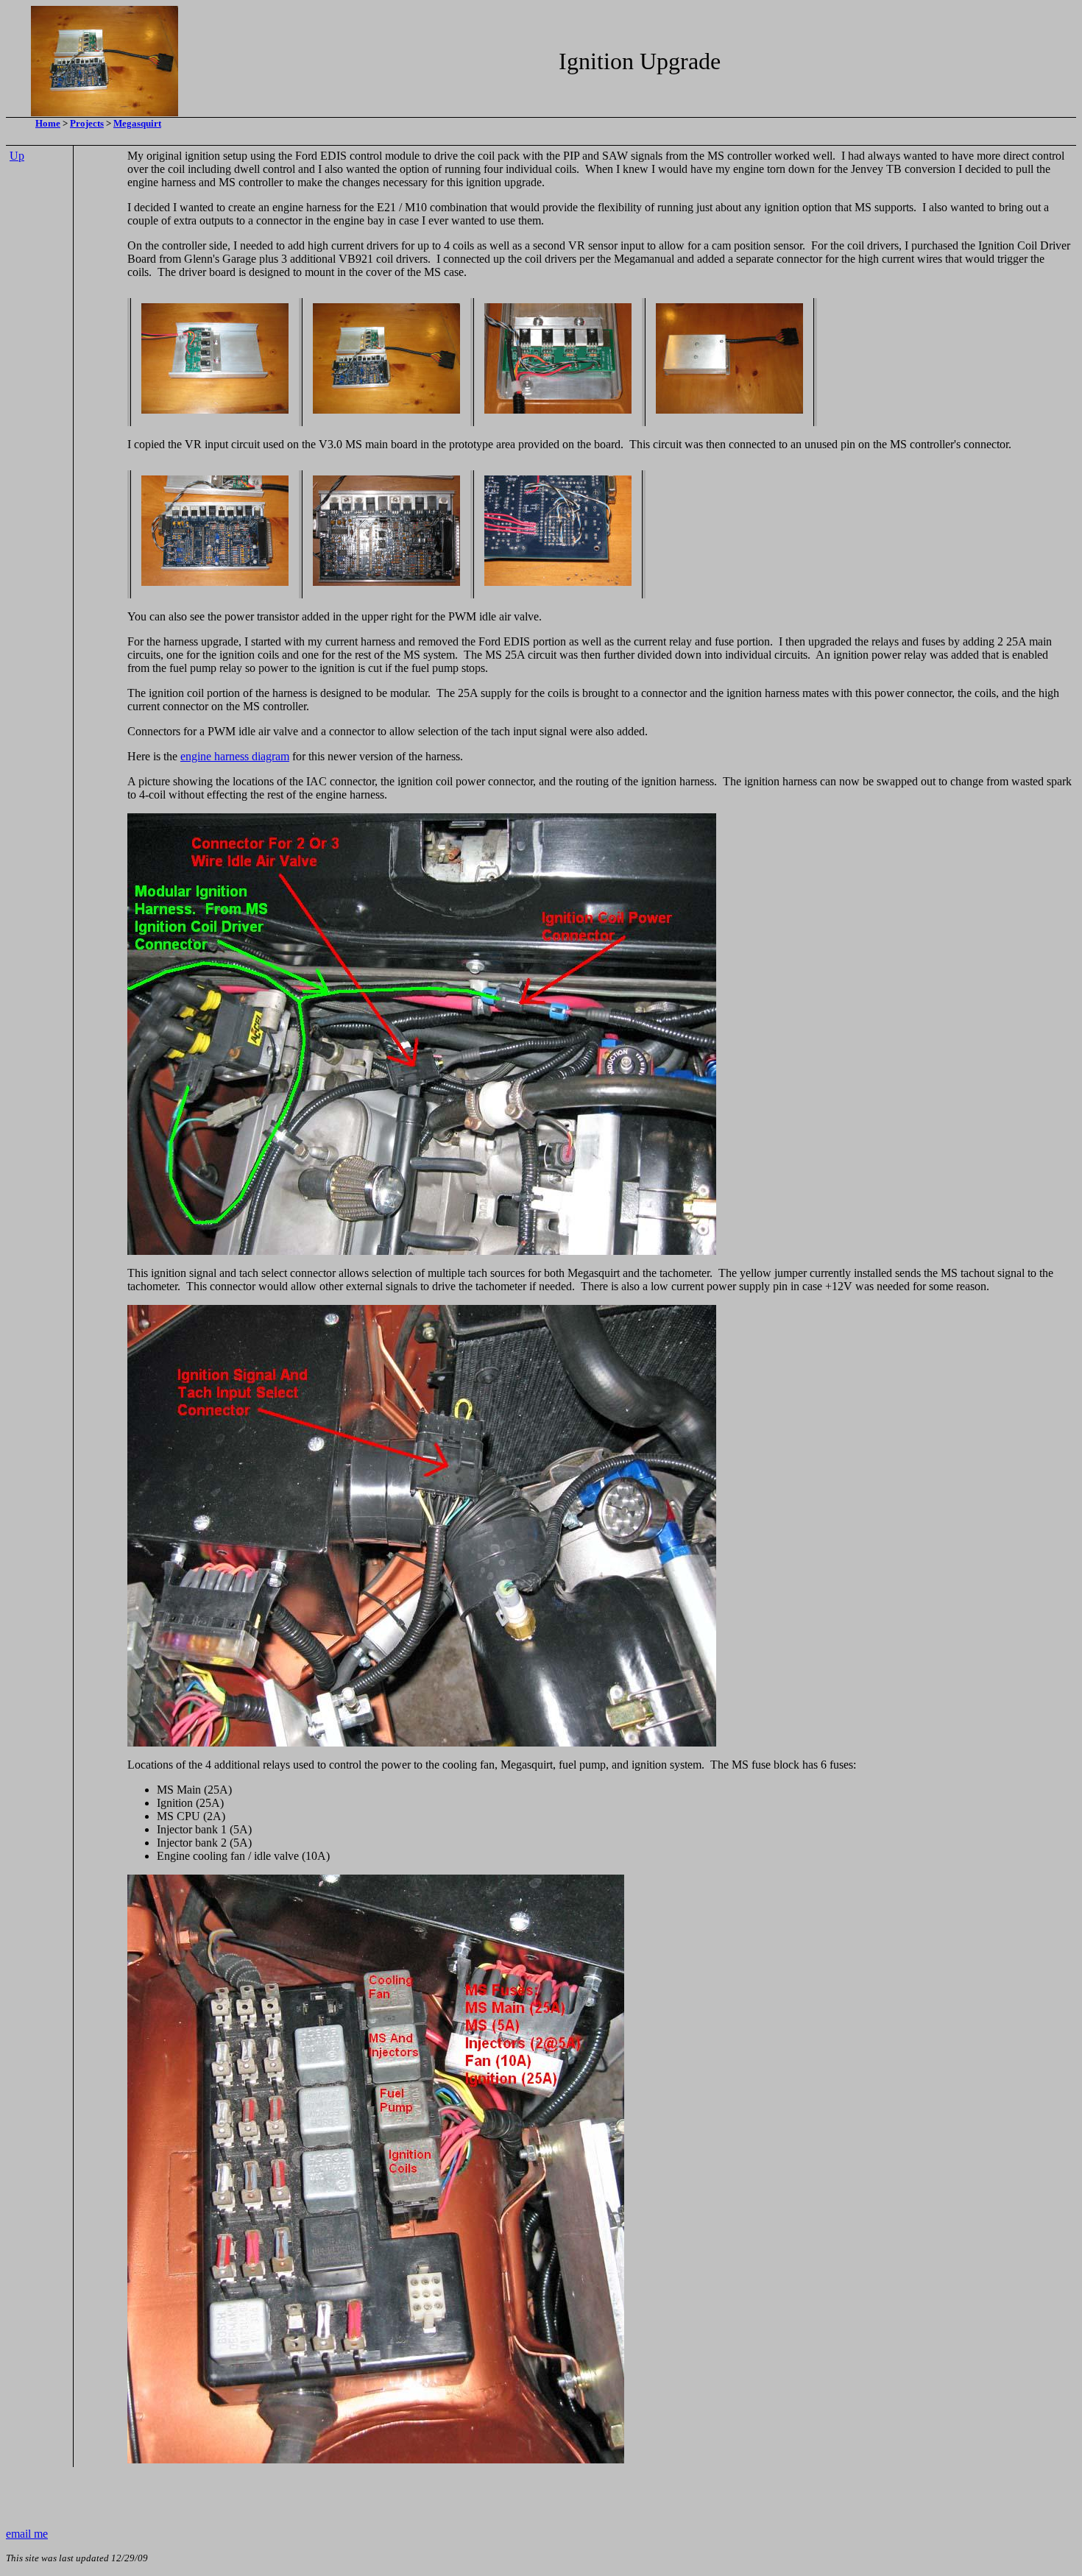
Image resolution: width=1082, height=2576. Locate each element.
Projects (87, 123)
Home (48, 123)
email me (27, 2534)
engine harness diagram (235, 756)
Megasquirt (137, 123)
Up (17, 156)
